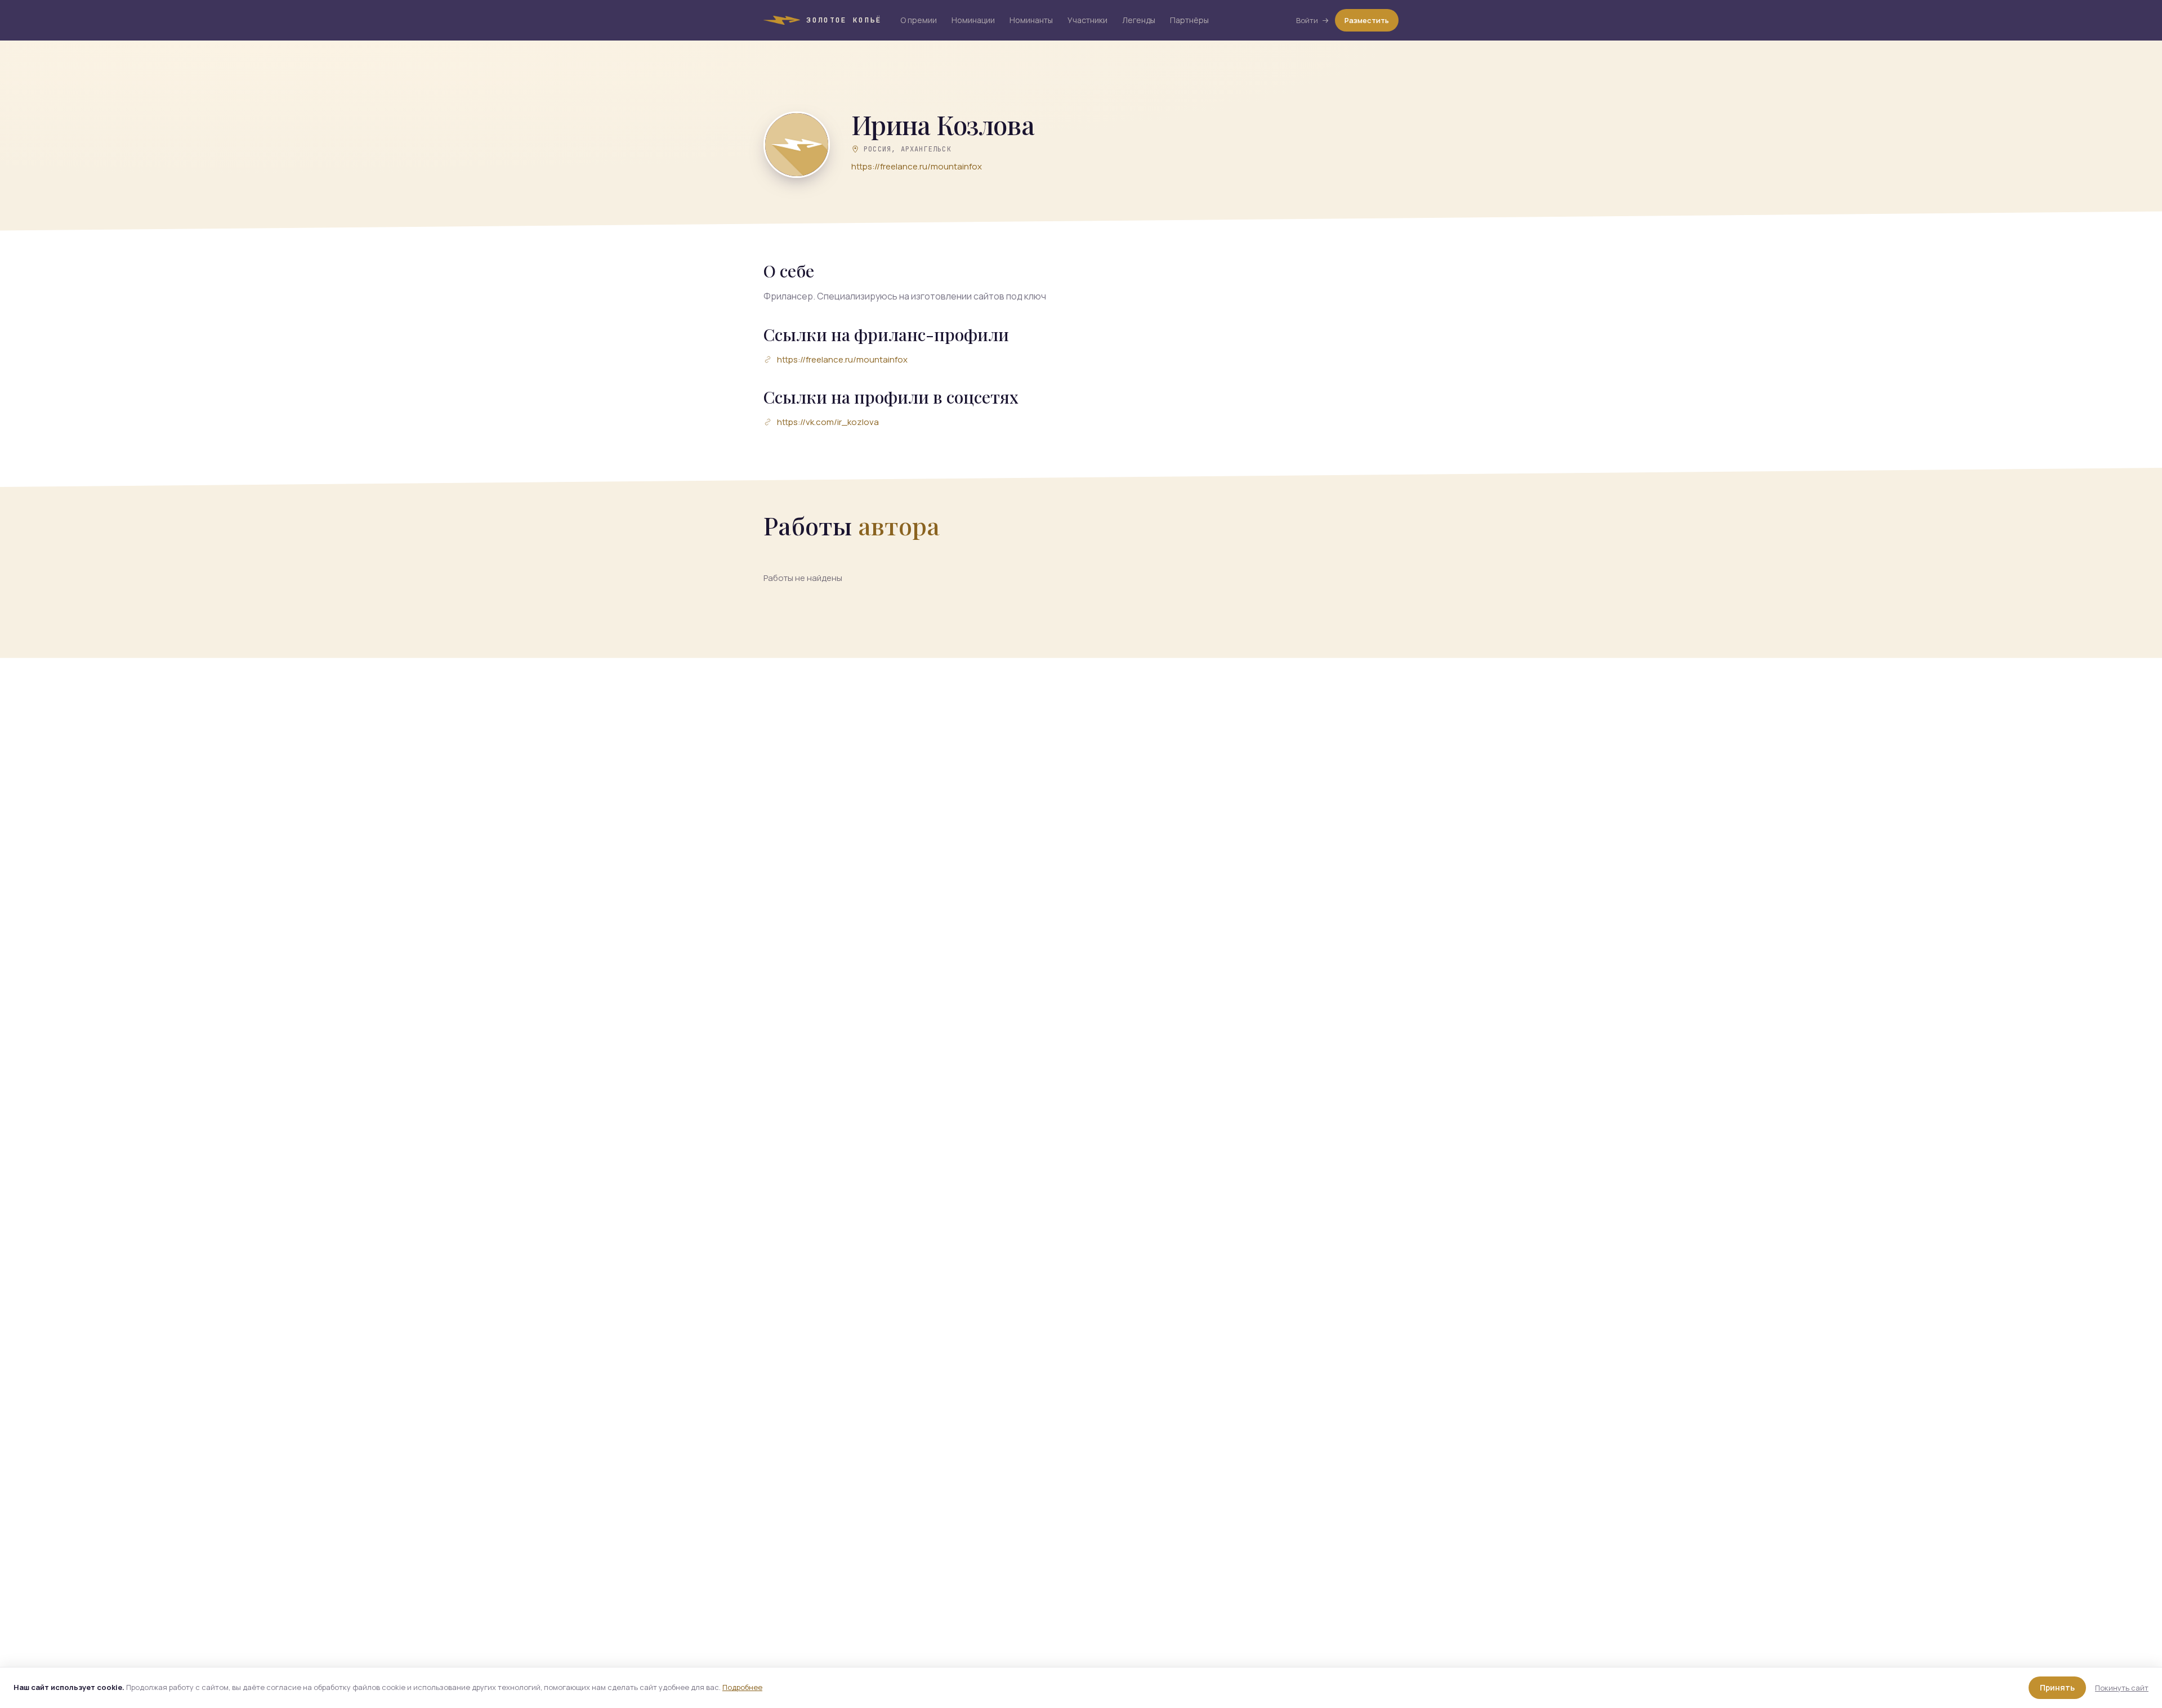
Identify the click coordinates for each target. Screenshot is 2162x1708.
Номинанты (1031, 20)
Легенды (1139, 20)
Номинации (973, 20)
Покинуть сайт (2122, 1688)
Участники (1087, 20)
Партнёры (1189, 20)
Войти (1307, 20)
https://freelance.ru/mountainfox (917, 166)
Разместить (1367, 20)
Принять (2057, 1687)
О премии (919, 20)
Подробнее (742, 1687)
